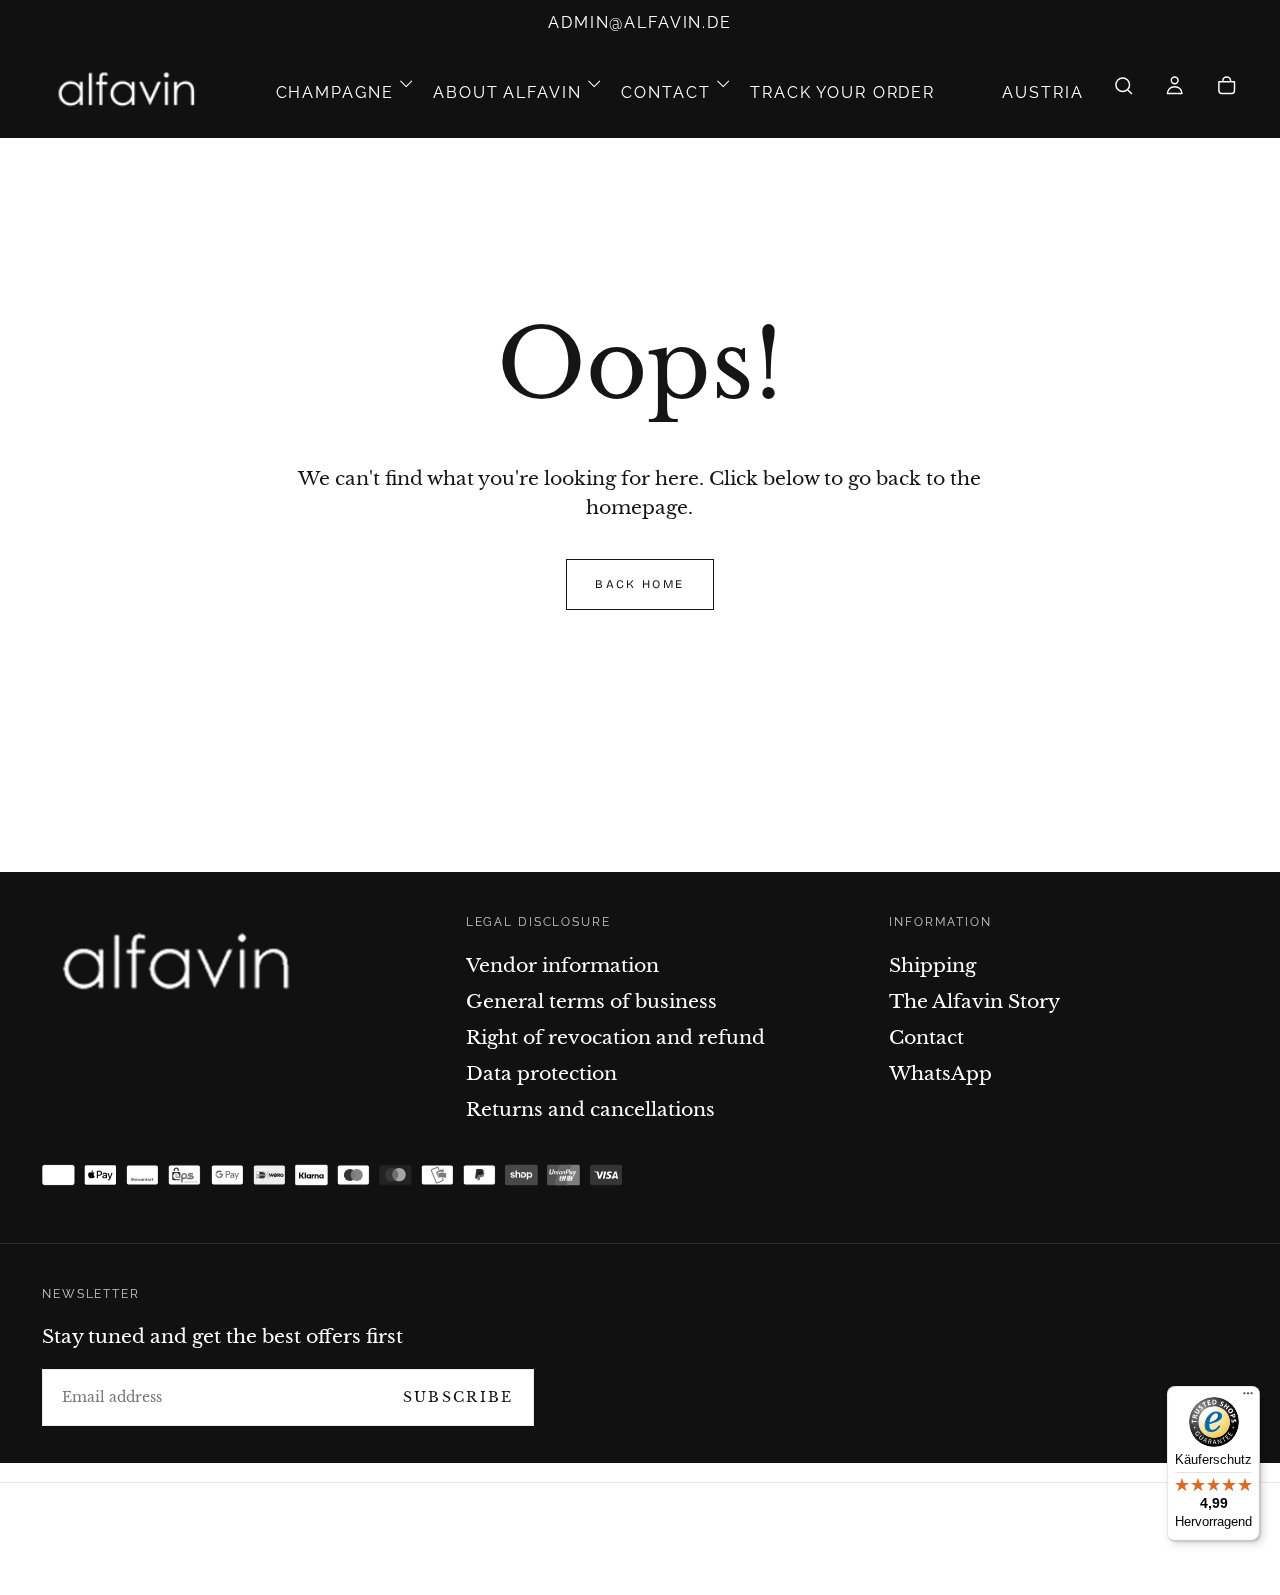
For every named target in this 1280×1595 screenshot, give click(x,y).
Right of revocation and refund (615, 1037)
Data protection (541, 1073)
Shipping (932, 965)
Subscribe (458, 1397)
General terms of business (591, 1001)
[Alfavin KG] (182, 965)
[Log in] (1174, 93)
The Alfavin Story (974, 1001)
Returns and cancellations (590, 1109)
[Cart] (1226, 93)
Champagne (335, 92)
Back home (639, 584)
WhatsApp (940, 1073)
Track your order (842, 92)
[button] (1042, 92)
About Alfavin (507, 92)
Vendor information (562, 965)
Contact (665, 92)
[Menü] (1248, 1398)
